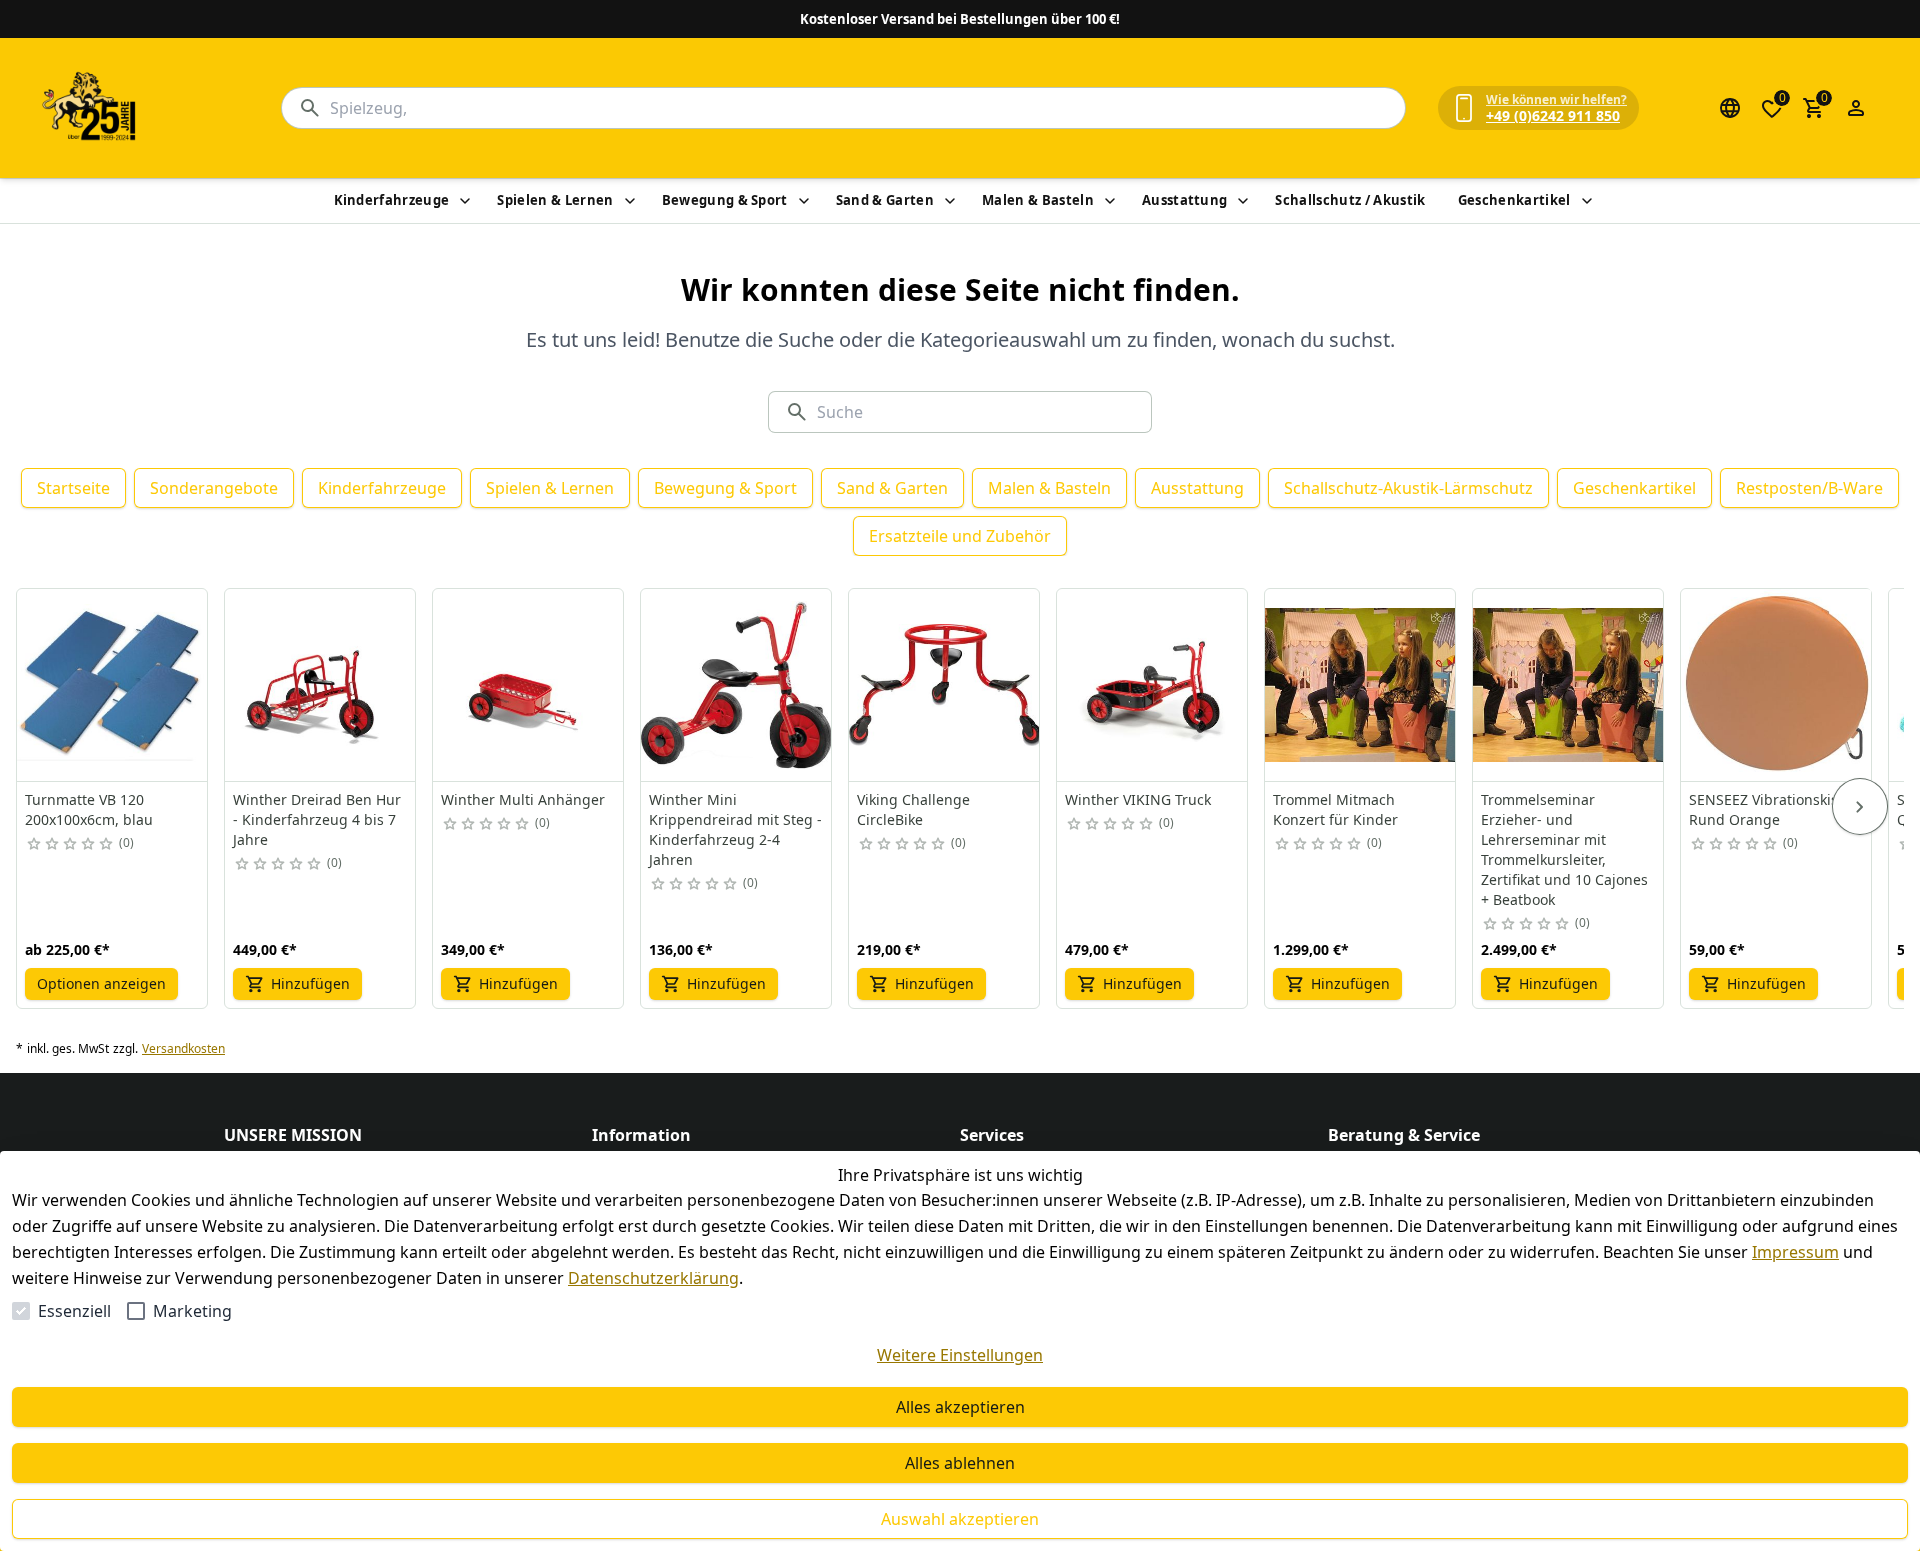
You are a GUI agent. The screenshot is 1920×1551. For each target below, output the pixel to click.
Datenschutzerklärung (653, 1278)
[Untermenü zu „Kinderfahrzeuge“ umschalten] (465, 201)
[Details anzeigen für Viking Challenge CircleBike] (945, 685)
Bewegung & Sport (725, 200)
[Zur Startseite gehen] (90, 108)
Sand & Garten (885, 200)
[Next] (1860, 807)
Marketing (192, 1311)
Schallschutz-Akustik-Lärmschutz (1408, 488)
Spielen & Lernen (555, 200)
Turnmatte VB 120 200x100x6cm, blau (89, 809)
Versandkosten (183, 1049)
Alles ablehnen (960, 1463)
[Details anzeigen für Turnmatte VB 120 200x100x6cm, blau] (113, 685)
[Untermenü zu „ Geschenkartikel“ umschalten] (1587, 201)
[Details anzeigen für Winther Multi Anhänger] (529, 685)
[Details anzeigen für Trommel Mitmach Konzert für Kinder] (1361, 685)
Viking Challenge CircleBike (913, 809)
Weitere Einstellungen (960, 1355)
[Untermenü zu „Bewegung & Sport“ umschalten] (804, 201)
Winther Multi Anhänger (523, 799)
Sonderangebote (214, 488)
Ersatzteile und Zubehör (960, 536)
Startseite (73, 488)
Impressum (1795, 1252)
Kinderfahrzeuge (392, 200)
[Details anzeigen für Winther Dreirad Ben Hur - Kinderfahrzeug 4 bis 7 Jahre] (321, 685)
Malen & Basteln (1038, 200)
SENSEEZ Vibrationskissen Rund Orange (1775, 809)
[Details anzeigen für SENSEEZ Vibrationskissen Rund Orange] (1777, 685)
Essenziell (74, 1311)
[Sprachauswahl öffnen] (1730, 108)
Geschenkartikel (1514, 200)
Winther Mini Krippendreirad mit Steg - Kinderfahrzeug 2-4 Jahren (735, 829)
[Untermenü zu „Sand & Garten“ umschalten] (950, 201)
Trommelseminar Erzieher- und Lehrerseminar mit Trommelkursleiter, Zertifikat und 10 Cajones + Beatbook (1564, 849)
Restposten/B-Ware (1809, 488)
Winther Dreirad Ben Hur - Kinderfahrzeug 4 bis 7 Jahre (317, 819)
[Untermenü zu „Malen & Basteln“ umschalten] (1110, 201)
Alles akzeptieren (960, 1407)
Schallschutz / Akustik (1350, 200)
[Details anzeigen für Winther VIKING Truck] (1153, 685)
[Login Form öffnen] (1856, 108)
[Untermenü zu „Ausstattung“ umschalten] (1243, 201)
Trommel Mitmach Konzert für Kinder (1335, 809)
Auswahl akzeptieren (960, 1519)
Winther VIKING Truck (1138, 799)
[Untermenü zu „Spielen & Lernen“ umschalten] (630, 201)
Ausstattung (1185, 200)
